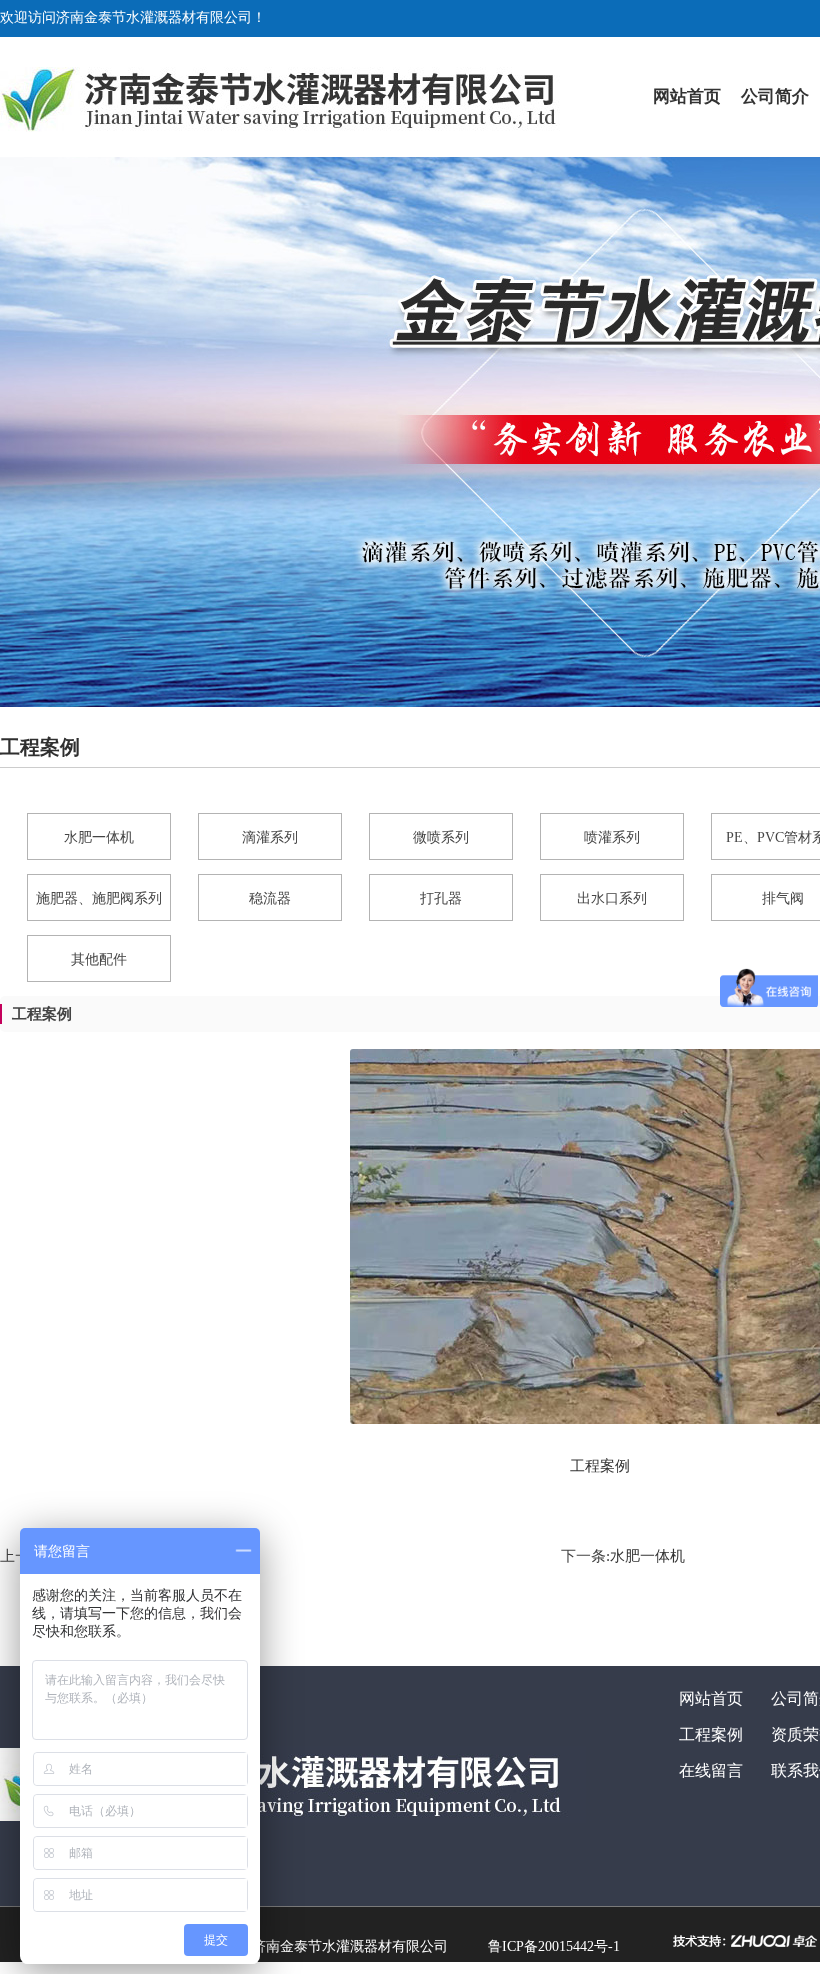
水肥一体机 (647, 1556)
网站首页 (687, 96)
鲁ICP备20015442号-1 (554, 1946)
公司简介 (775, 96)
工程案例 (711, 1734)
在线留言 (711, 1770)
